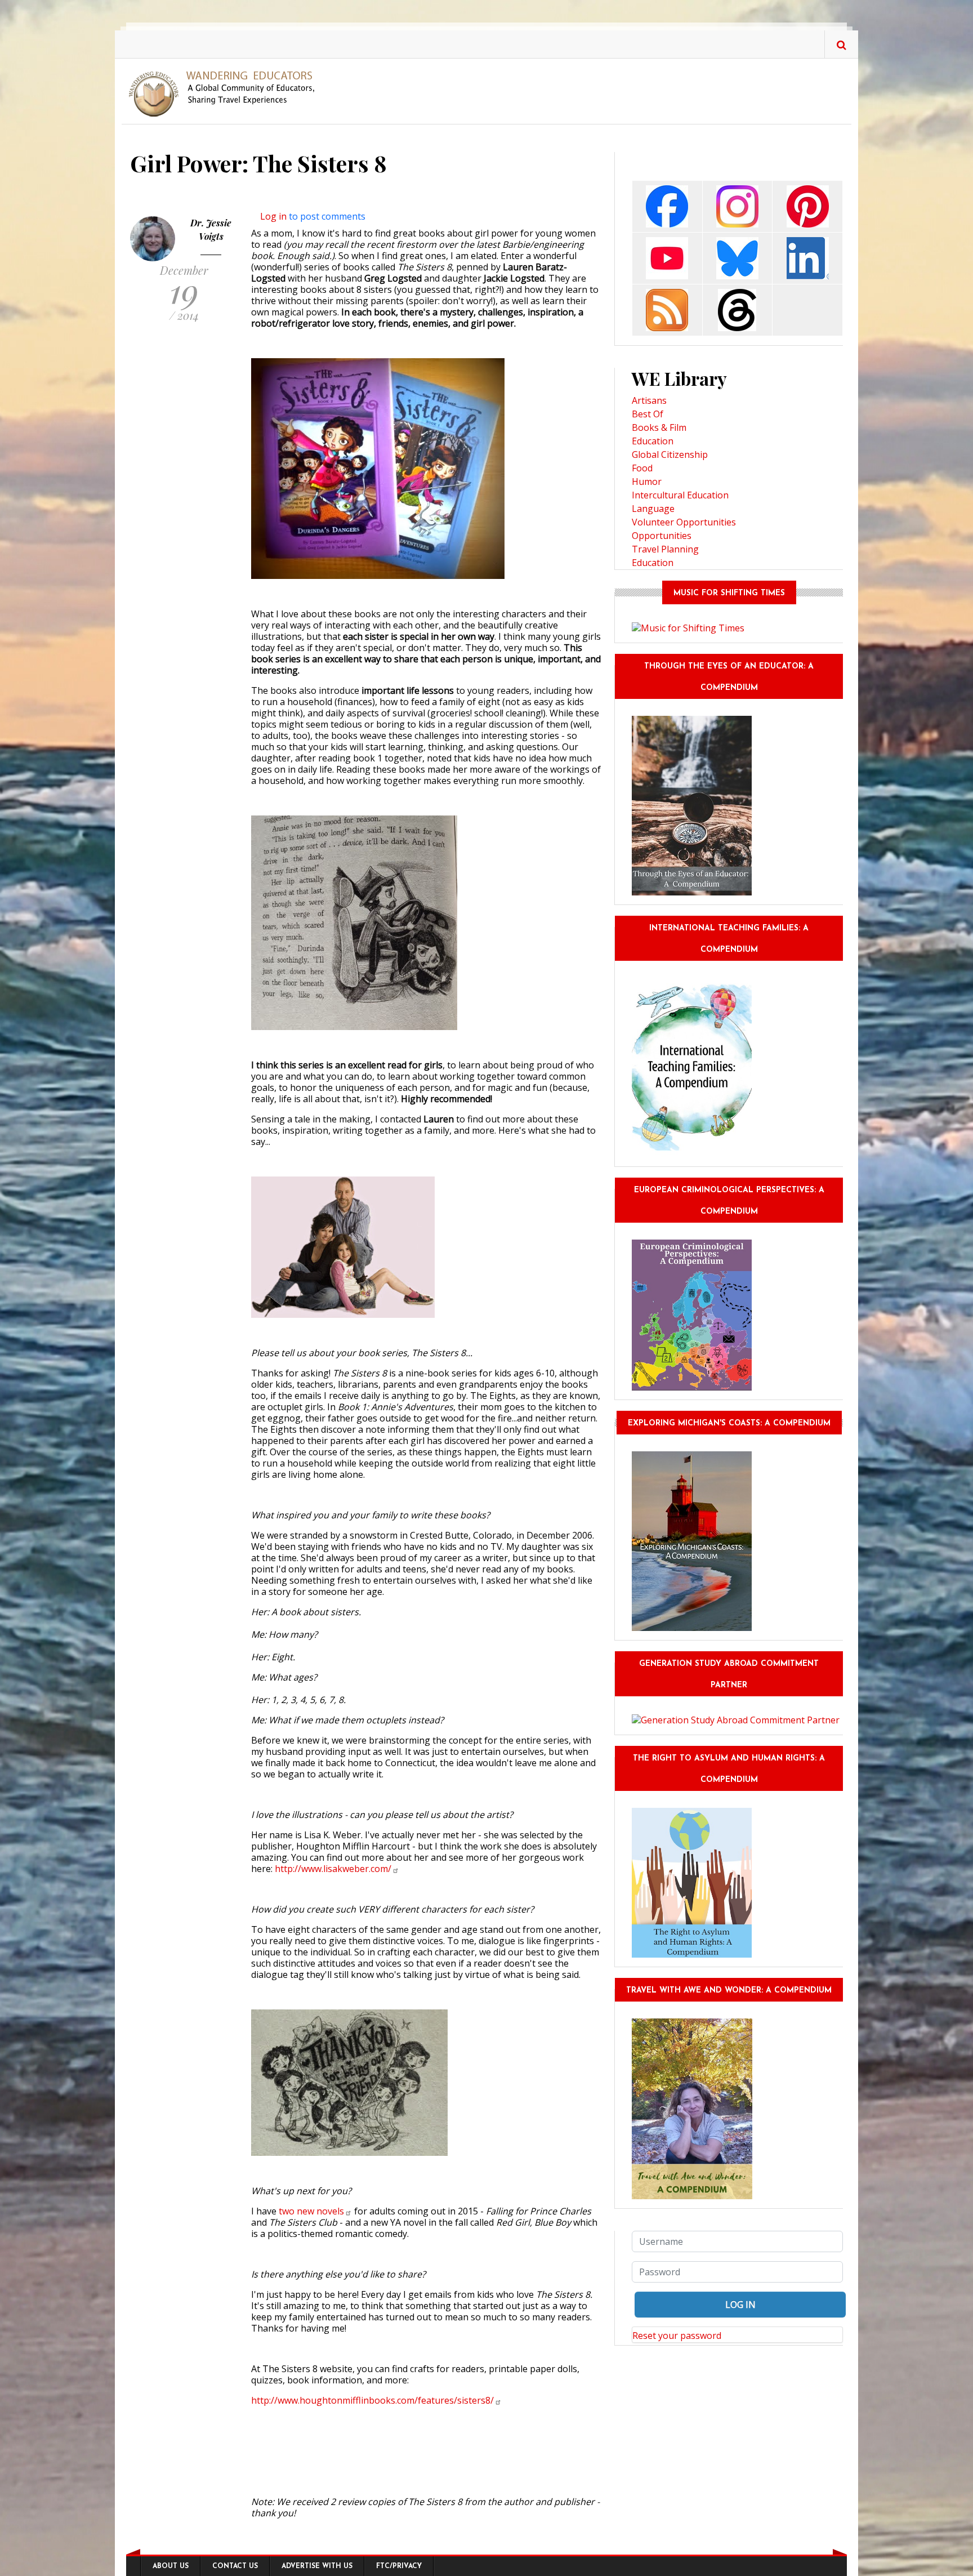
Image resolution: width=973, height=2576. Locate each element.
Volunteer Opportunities (684, 522)
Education (653, 441)
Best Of (648, 414)
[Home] (226, 93)
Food (642, 468)
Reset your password (677, 2336)
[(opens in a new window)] (667, 205)
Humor (647, 482)
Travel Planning (665, 549)
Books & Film (659, 427)
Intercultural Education (680, 495)
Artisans (649, 400)
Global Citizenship (670, 454)
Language (653, 509)
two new (311, 2211)
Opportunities (662, 536)
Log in (273, 216)
